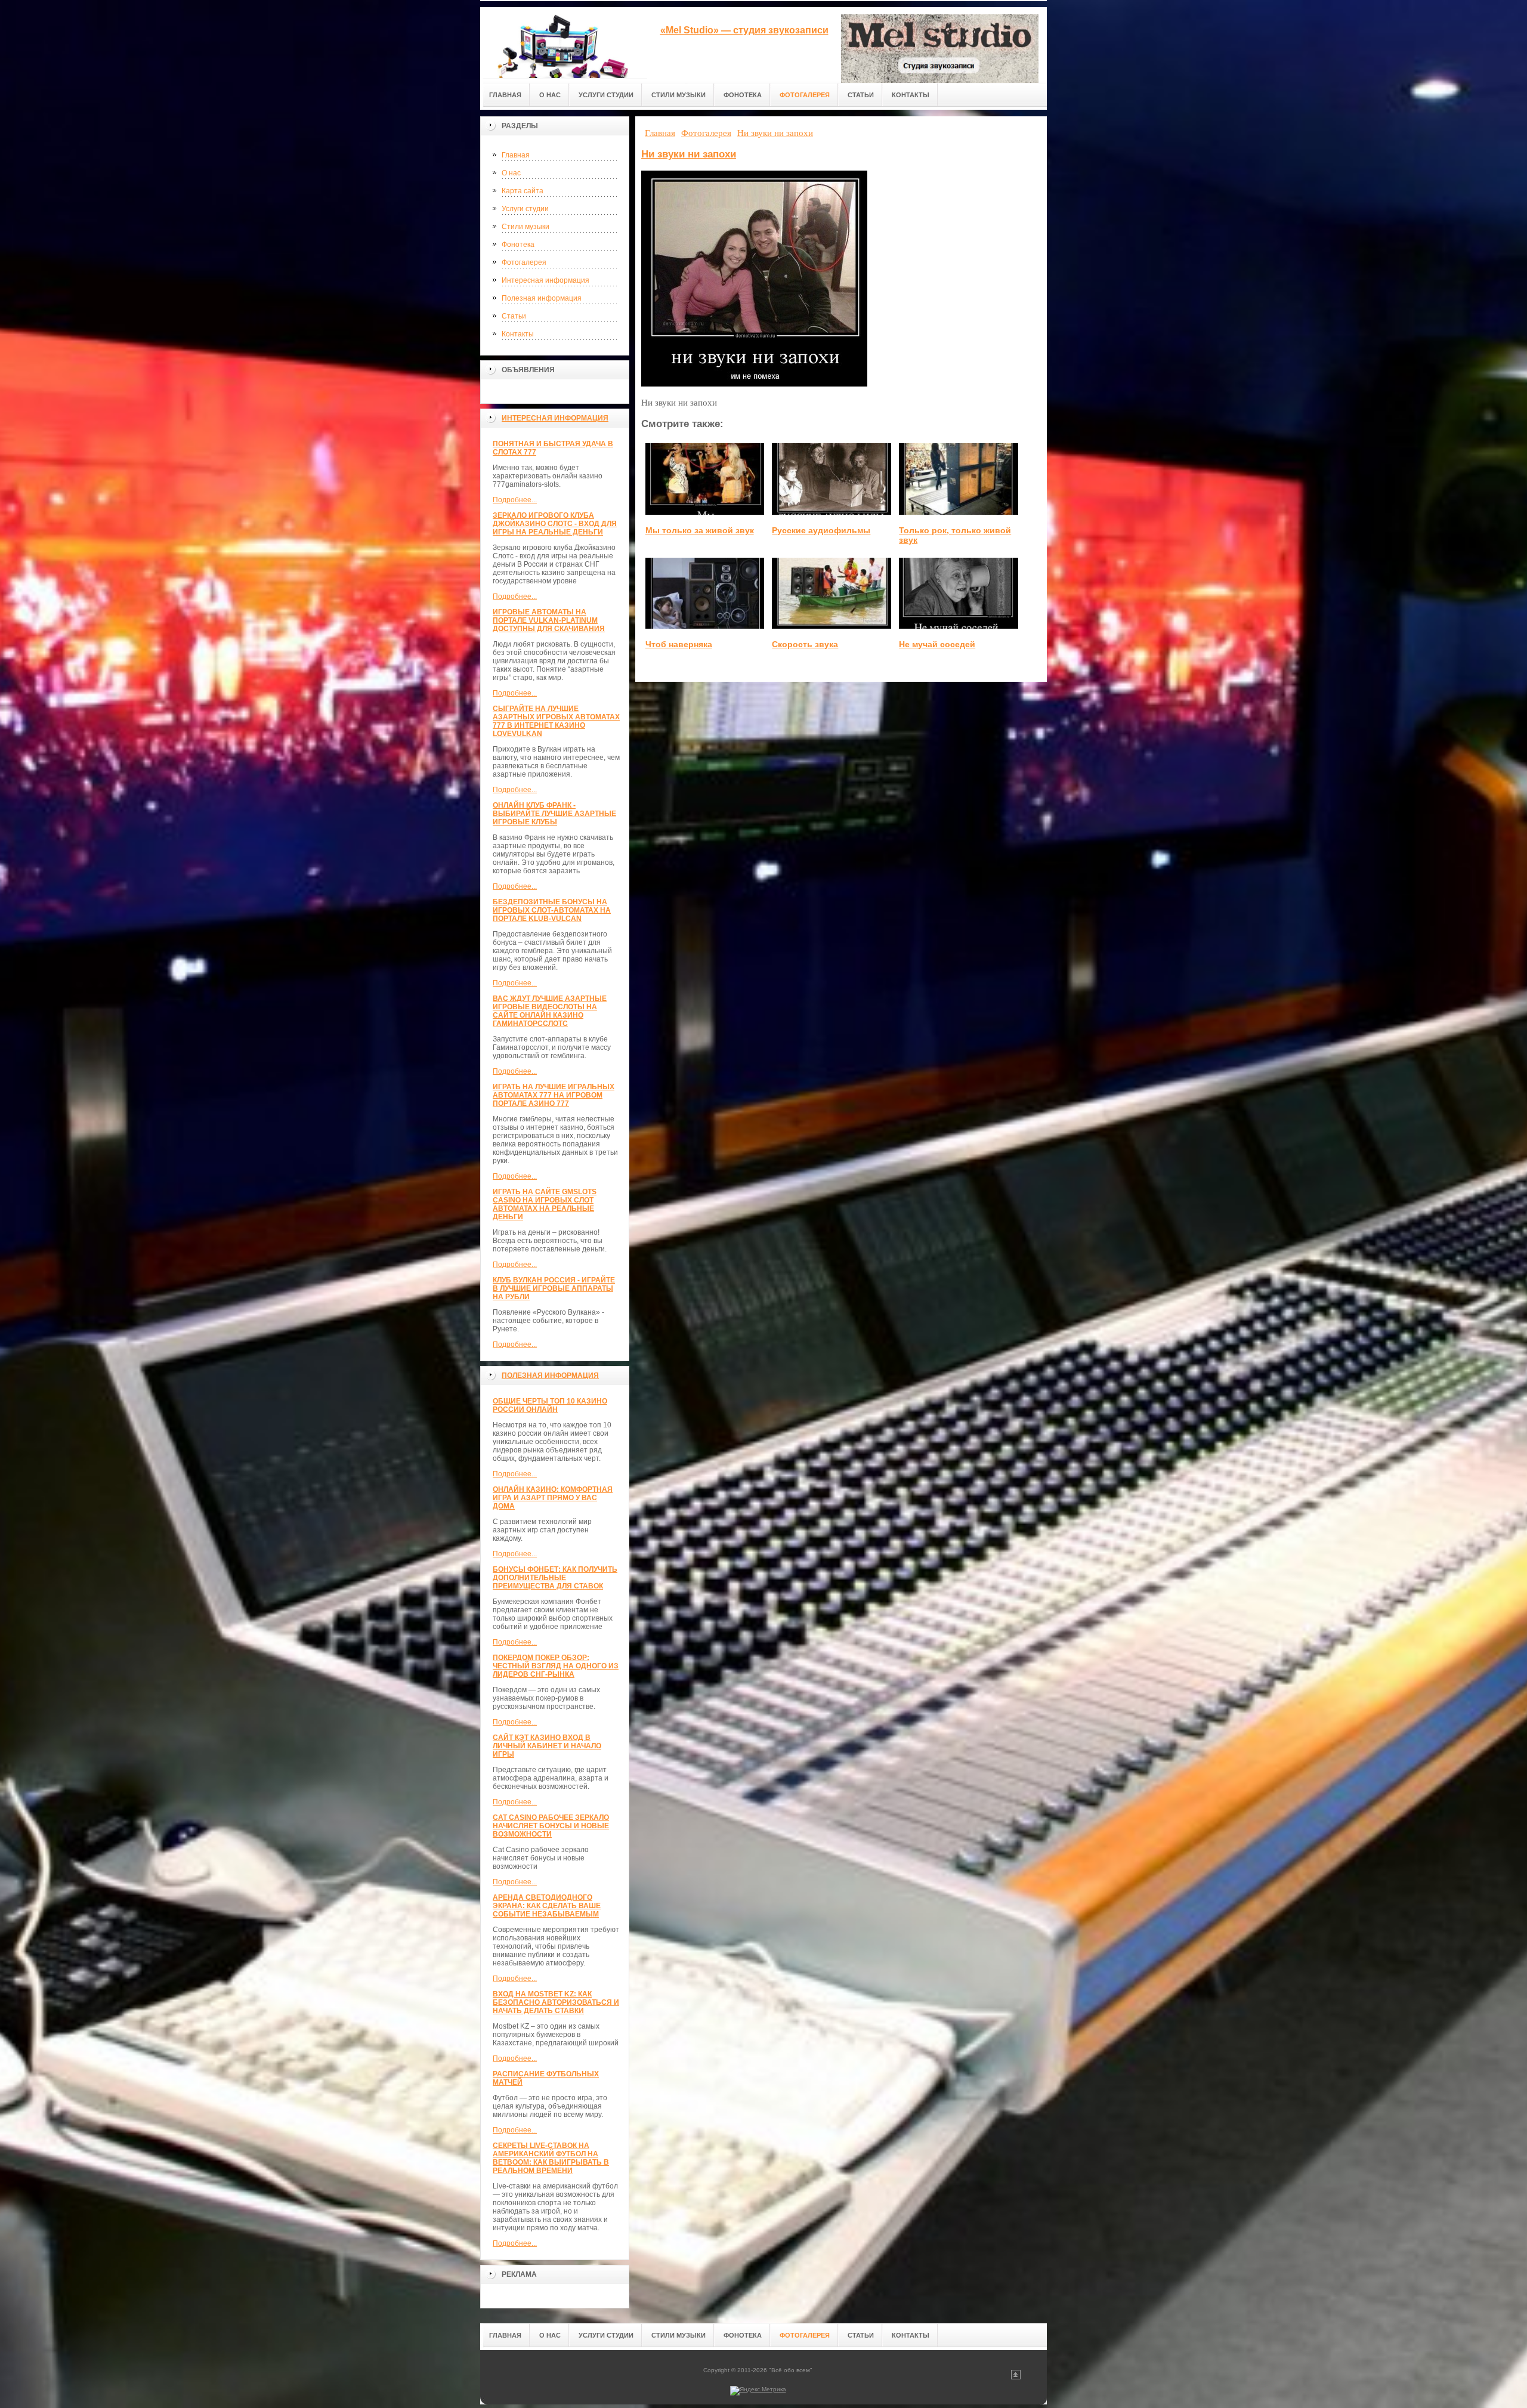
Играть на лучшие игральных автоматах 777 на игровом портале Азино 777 (554, 1095)
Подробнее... (515, 500)
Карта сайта (523, 191)
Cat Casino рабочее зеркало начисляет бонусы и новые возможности (551, 1826)
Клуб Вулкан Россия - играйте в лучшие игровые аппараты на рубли (554, 1288)
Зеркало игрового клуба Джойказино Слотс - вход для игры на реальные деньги (555, 524)
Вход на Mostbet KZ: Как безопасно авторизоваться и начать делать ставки (556, 2002)
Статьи (514, 316)
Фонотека (518, 245)
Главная (516, 155)
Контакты (518, 334)
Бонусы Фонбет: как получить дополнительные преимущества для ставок (555, 1578)
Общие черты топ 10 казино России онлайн (550, 1405)
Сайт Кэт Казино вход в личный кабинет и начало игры (547, 1746)
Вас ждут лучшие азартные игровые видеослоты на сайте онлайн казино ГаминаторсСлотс (550, 1011)
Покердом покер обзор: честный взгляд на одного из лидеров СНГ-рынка (556, 1666)
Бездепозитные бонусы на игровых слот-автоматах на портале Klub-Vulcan (552, 910)
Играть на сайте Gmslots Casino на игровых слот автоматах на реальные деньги (545, 1204)
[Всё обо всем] (564, 43)
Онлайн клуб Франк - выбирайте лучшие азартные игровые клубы (554, 814)
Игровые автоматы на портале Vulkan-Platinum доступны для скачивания (549, 620)
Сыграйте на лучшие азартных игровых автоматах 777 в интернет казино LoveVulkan (556, 721)
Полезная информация (542, 298)
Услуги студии (525, 209)
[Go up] (1016, 2377)
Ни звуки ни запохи (689, 154)
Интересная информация (545, 280)
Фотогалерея (524, 262)
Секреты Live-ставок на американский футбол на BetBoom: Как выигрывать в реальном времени (551, 2158)
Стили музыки (526, 227)
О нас (511, 173)
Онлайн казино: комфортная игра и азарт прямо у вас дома (553, 1498)
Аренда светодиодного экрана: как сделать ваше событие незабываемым (547, 1906)
